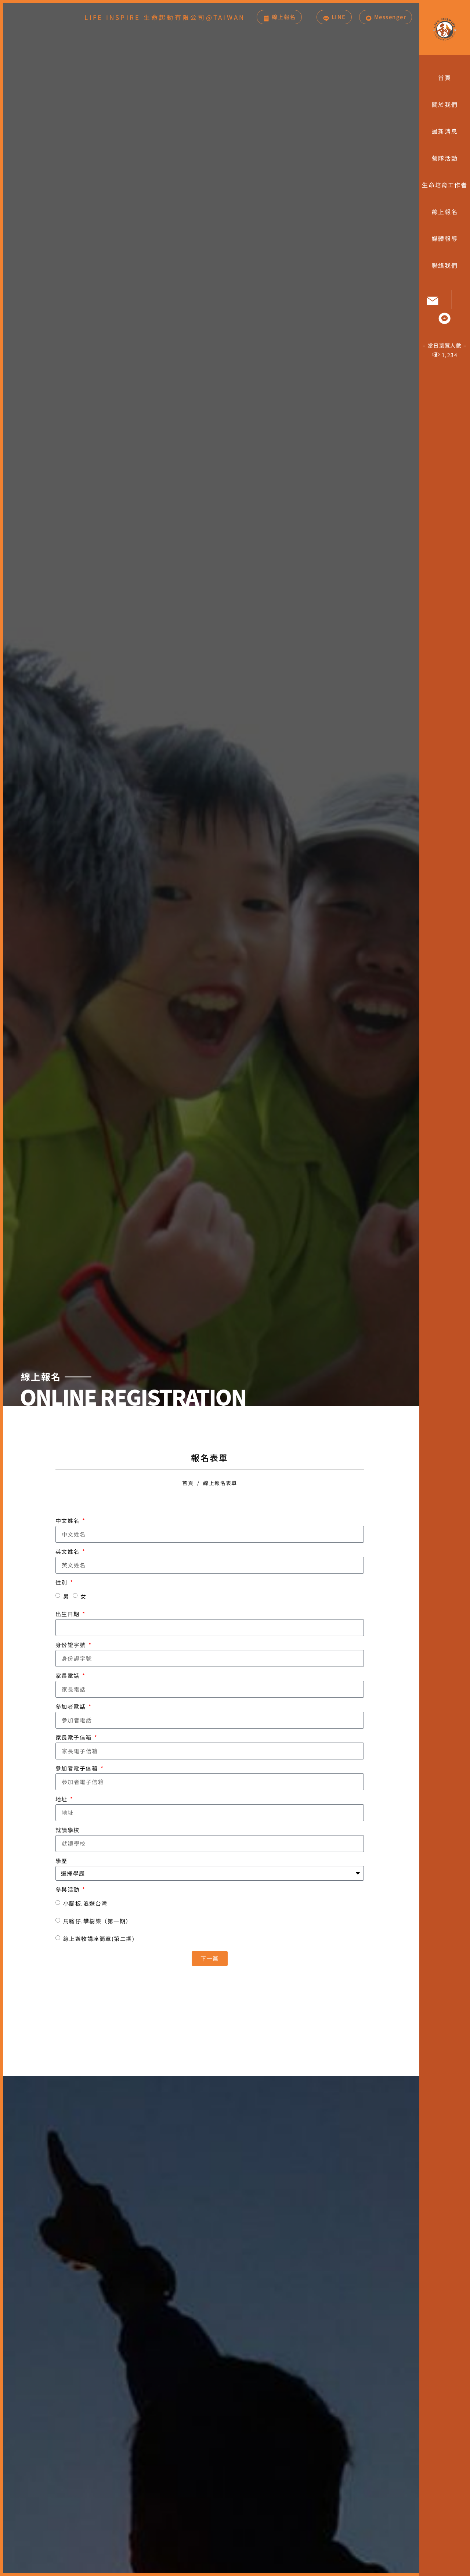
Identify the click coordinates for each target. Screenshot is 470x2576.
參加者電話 (71, 1706)
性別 (62, 1582)
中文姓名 (68, 1521)
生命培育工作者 (444, 185)
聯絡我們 (445, 265)
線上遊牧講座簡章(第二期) (99, 1939)
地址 (62, 1799)
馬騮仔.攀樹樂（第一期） (97, 1921)
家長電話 (68, 1676)
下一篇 (210, 1958)
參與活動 (68, 1889)
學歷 (62, 1861)
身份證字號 (71, 1645)
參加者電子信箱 (77, 1768)
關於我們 (445, 104)
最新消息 (445, 131)
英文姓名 (68, 1551)
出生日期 (68, 1614)
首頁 (444, 78)
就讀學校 (68, 1830)
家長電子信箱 (75, 1737)
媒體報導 (445, 238)
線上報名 (445, 212)
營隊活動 (445, 158)
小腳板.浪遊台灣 (85, 1903)
